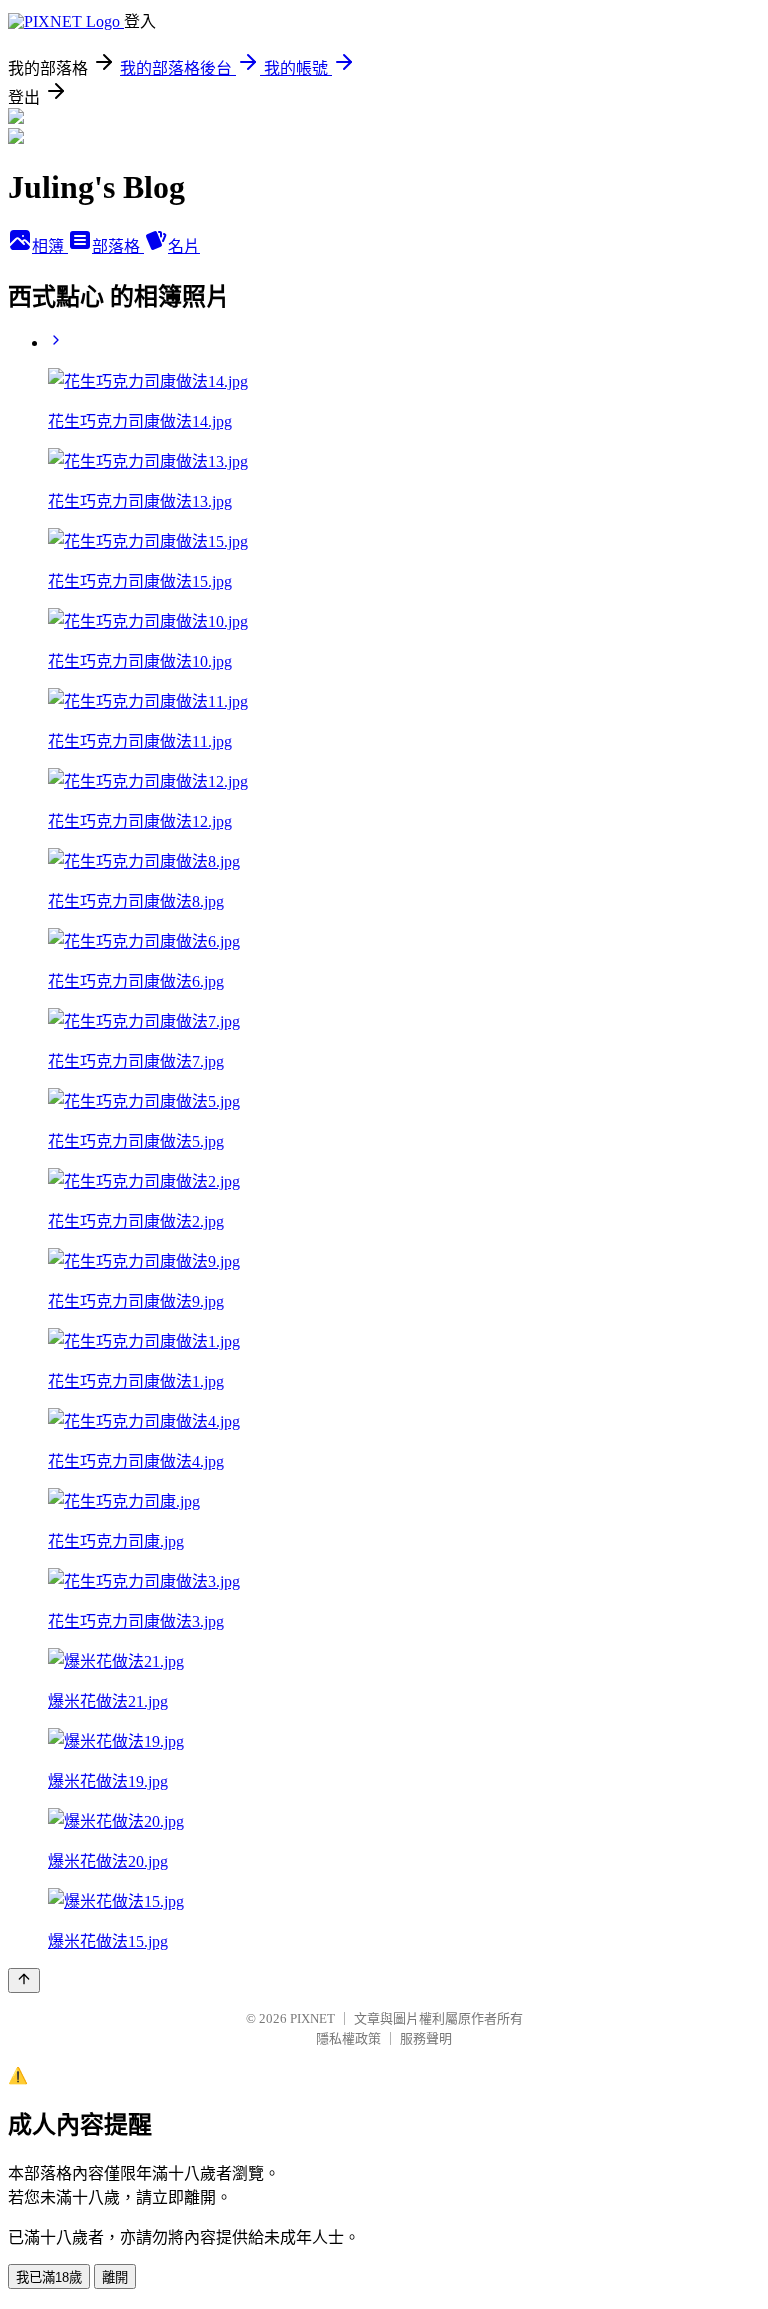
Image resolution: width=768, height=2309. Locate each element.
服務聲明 (426, 2038)
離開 (115, 2277)
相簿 (50, 246)
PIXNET (312, 2018)
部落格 (118, 246)
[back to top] (24, 1980)
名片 (184, 246)
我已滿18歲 (49, 2277)
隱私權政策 (348, 2038)
